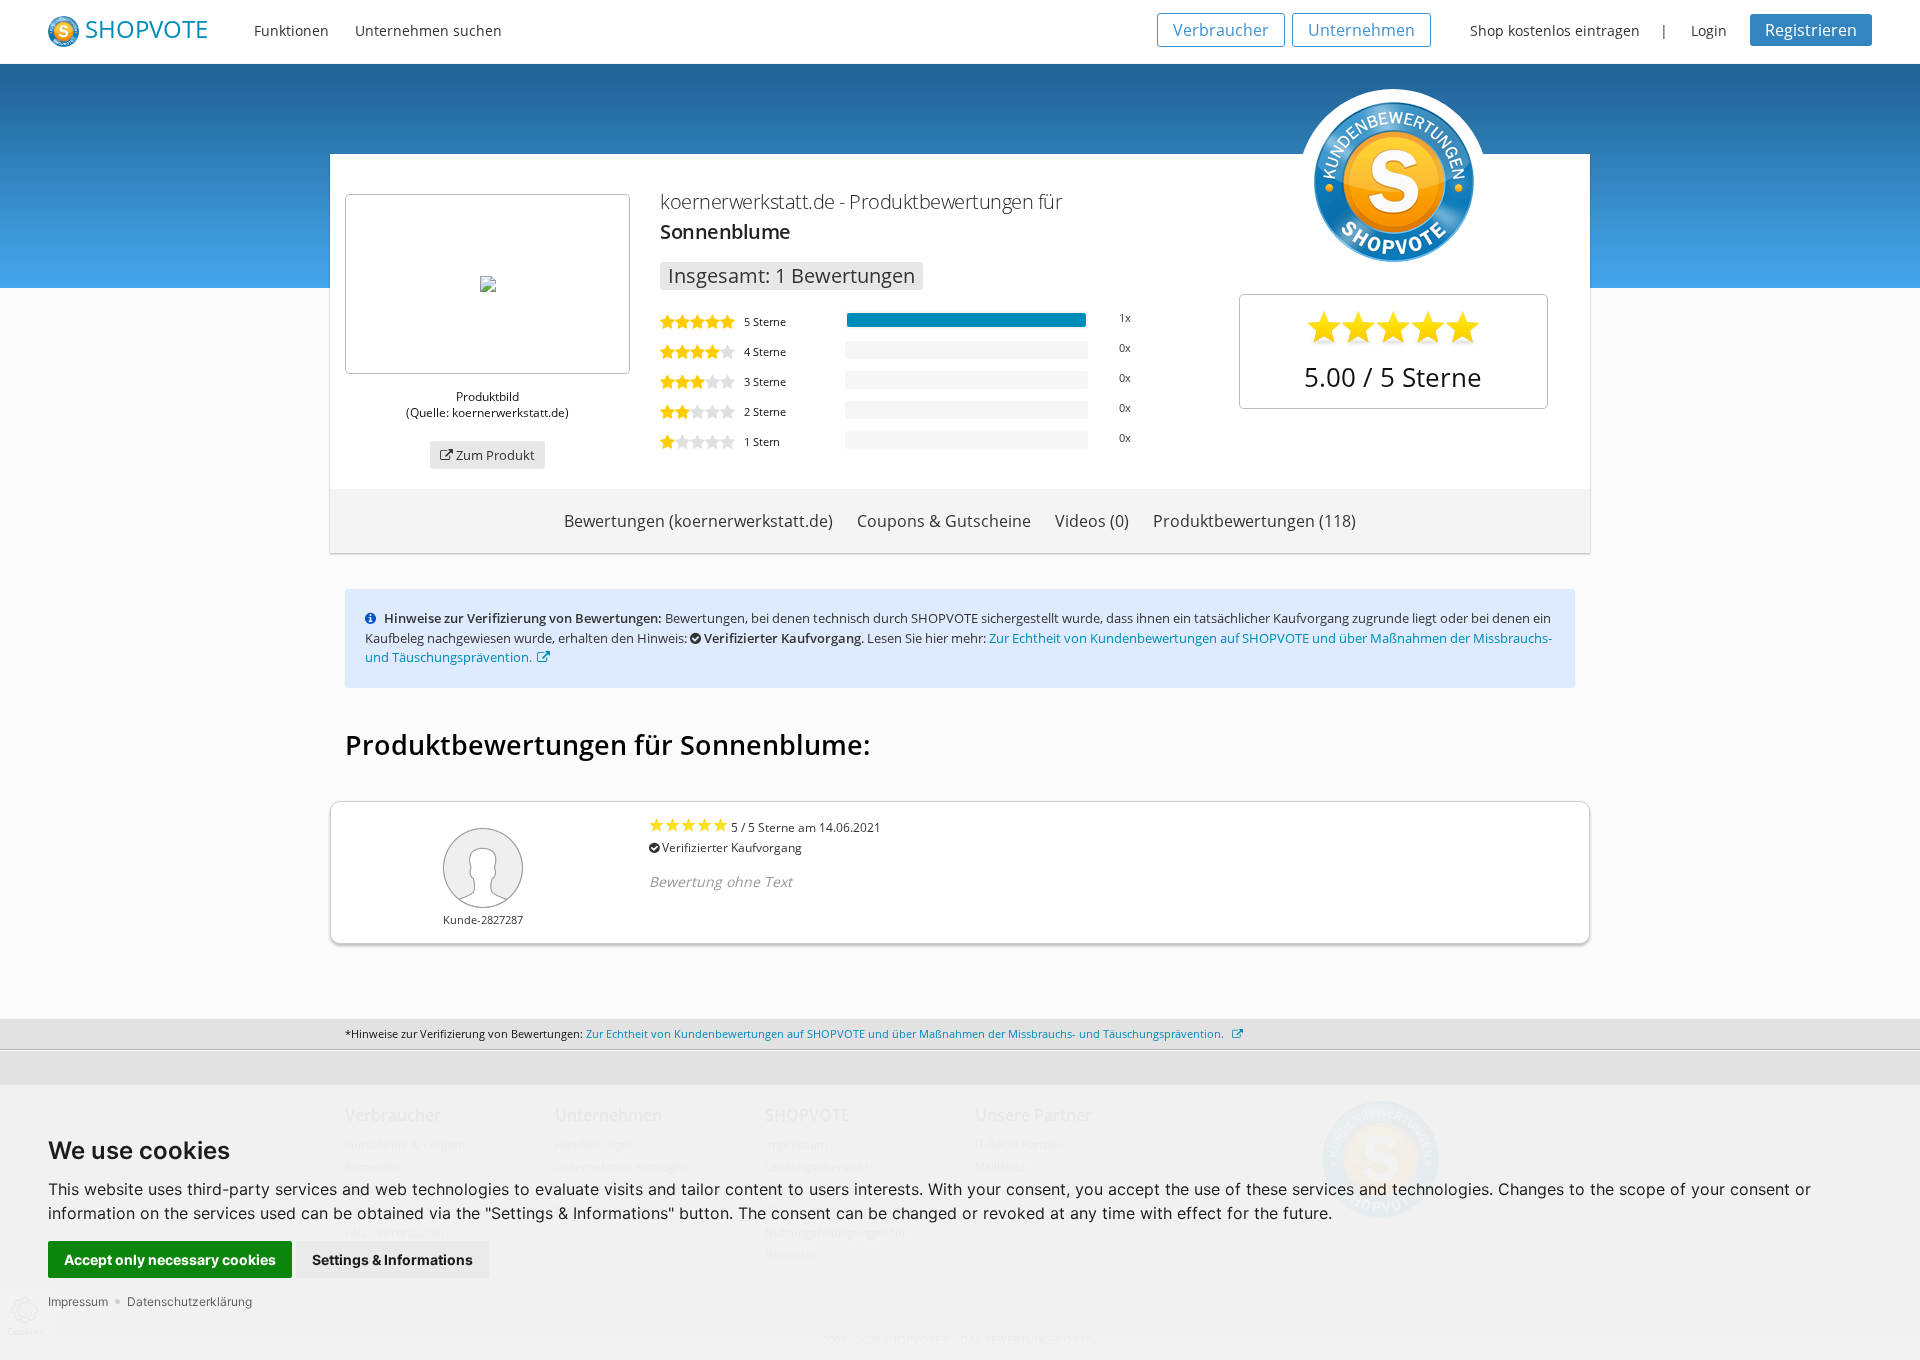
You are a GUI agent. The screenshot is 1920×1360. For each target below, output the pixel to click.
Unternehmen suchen (428, 30)
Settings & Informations (392, 1259)
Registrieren (1811, 30)
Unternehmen (1361, 30)
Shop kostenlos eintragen (1555, 30)
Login (1709, 30)
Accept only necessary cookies (170, 1259)
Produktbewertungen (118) (1254, 521)
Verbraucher (1221, 30)
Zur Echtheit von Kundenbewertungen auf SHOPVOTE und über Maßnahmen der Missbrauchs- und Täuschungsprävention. (906, 1033)
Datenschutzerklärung (189, 1301)
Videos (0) (1092, 521)
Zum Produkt (494, 455)
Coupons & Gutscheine (944, 521)
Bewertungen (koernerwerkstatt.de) (698, 521)
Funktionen (291, 30)
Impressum (78, 1301)
